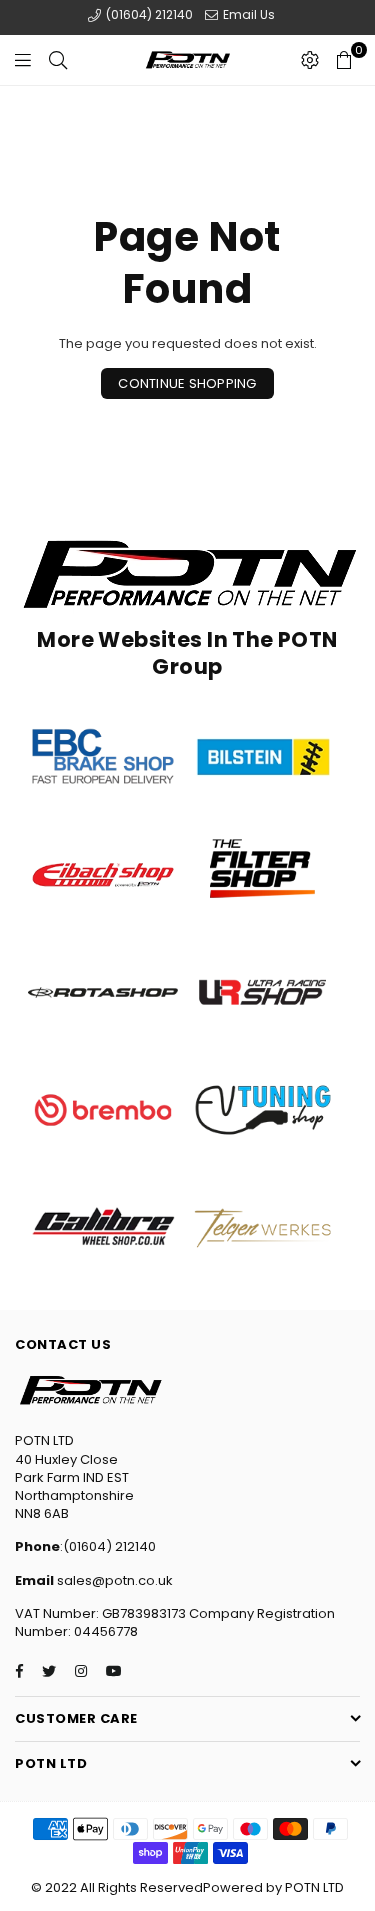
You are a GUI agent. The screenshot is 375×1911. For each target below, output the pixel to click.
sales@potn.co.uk (113, 1580)
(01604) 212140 (148, 14)
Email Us (247, 14)
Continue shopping (187, 383)
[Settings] (310, 60)
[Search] (58, 60)
